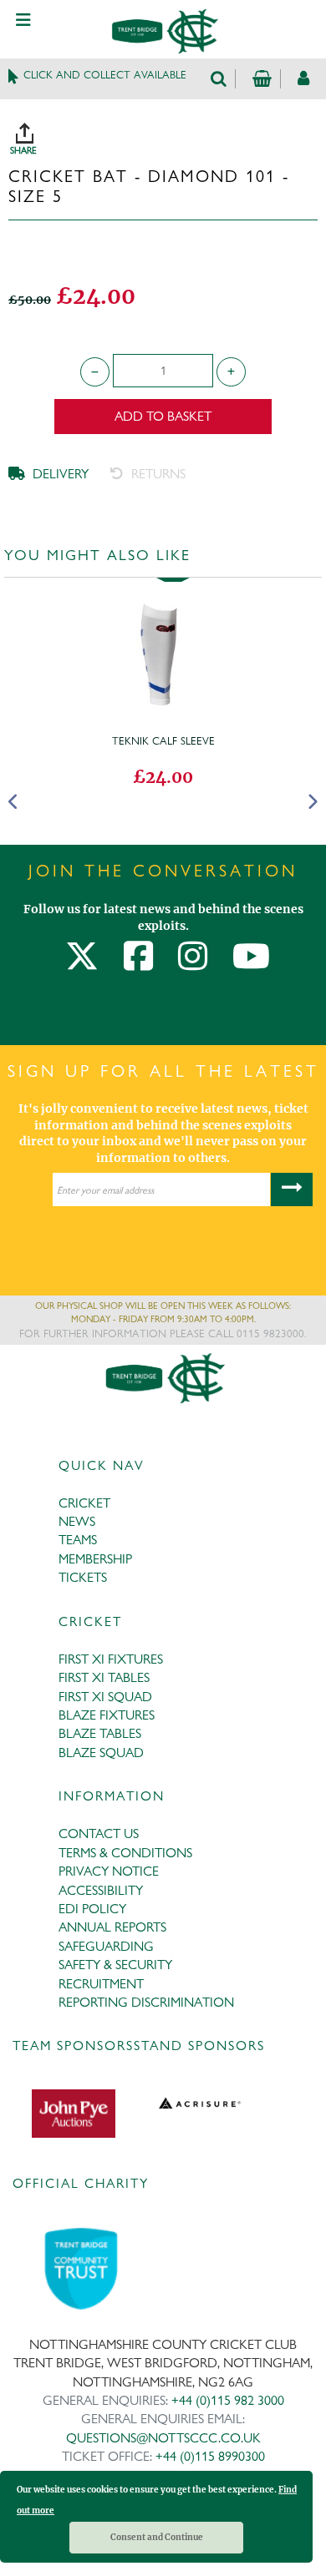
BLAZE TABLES (100, 1733)
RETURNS (157, 474)
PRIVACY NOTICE (109, 1871)
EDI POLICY (92, 1909)
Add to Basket (163, 416)
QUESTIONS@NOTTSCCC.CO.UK (163, 2438)
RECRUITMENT (101, 1984)
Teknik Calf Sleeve (163, 740)
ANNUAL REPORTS (112, 1927)
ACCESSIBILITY (101, 1890)
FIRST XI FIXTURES (111, 1659)
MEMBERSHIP (95, 1559)
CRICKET (84, 1503)
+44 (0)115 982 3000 (228, 2400)
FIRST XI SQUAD (105, 1697)
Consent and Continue (157, 2537)
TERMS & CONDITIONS (125, 1853)
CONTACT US (99, 1834)
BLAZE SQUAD (101, 1753)
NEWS (77, 1521)
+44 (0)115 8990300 (210, 2456)
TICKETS (83, 1577)
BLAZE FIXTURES (107, 1715)
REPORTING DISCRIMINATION (146, 2002)
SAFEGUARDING (106, 1946)
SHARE (167, 133)
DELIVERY (59, 474)
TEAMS (78, 1540)
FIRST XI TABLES (104, 1677)
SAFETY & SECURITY (115, 1965)
